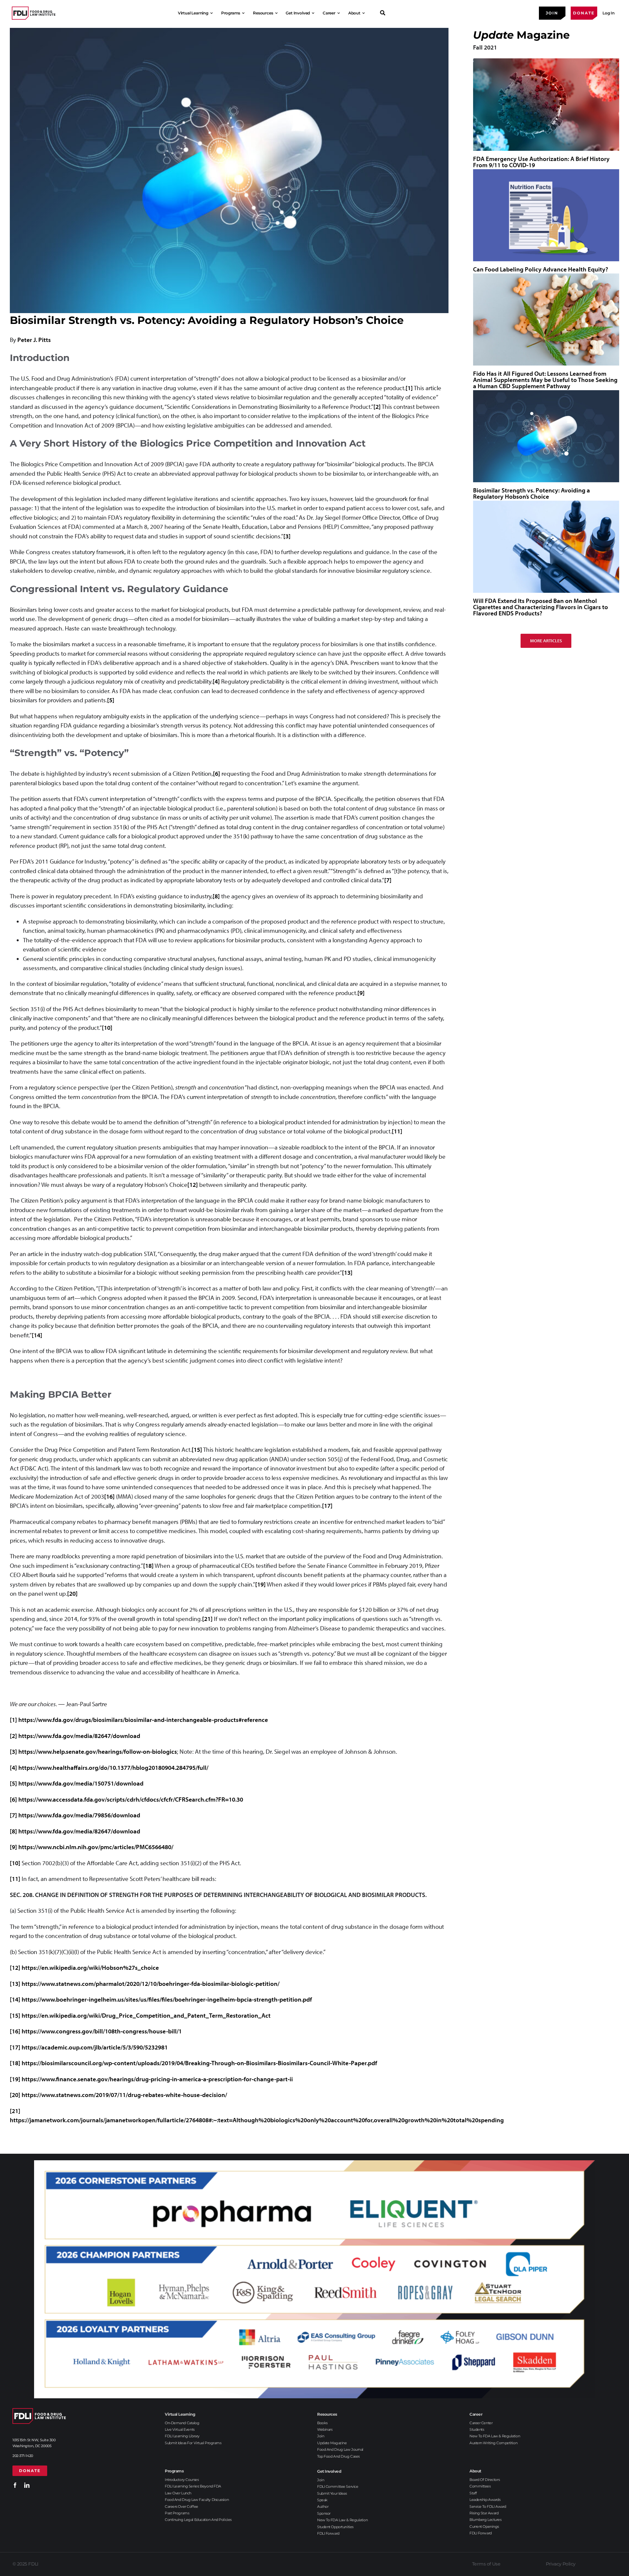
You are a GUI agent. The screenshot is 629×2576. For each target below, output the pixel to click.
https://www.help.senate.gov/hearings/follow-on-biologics (98, 1751)
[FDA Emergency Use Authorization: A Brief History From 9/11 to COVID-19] (546, 104)
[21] (207, 1619)
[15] (197, 1449)
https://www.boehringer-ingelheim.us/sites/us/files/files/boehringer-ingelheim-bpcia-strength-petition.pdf (167, 1999)
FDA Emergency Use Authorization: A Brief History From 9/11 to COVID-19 (541, 162)
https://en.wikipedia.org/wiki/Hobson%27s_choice (90, 1967)
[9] (361, 993)
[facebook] (15, 2485)
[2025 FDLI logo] (34, 13)
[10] (107, 1028)
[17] (327, 1506)
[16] (109, 1496)
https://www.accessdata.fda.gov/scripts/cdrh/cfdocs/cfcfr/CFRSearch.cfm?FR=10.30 (131, 1799)
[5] (111, 700)
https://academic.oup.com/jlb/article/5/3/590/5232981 (95, 2047)
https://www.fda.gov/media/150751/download (81, 1783)
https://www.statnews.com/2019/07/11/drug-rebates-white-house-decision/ (124, 2095)
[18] (148, 1566)
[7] (388, 880)
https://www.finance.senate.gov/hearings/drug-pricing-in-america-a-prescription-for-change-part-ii (157, 2079)
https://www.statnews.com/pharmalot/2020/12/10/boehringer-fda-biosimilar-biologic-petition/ (151, 1984)
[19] (260, 1584)
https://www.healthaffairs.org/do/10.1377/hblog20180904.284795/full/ (113, 1767)
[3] (287, 536)
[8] (216, 896)
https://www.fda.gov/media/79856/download (79, 1815)
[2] (377, 407)
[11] (397, 1131)
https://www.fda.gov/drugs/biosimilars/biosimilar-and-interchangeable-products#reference (143, 1720)
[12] (193, 1185)
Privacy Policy (561, 2564)
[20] (72, 1593)
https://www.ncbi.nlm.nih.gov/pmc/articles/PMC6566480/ (96, 1847)
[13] (347, 1272)
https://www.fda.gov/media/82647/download (79, 1736)
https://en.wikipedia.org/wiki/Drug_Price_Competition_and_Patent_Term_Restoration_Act (146, 2015)
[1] (409, 388)
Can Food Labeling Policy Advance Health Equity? (541, 269)
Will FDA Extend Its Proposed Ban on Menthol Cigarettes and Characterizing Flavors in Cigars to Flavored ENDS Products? (541, 607)
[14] (37, 1335)
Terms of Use (486, 2564)
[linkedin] (27, 2485)
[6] (217, 773)
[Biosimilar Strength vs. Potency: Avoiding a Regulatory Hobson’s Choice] (546, 436)
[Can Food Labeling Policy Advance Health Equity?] (546, 215)
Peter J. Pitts (34, 340)
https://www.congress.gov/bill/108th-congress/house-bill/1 (102, 2031)
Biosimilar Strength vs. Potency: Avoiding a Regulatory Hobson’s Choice (532, 493)
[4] (216, 681)
